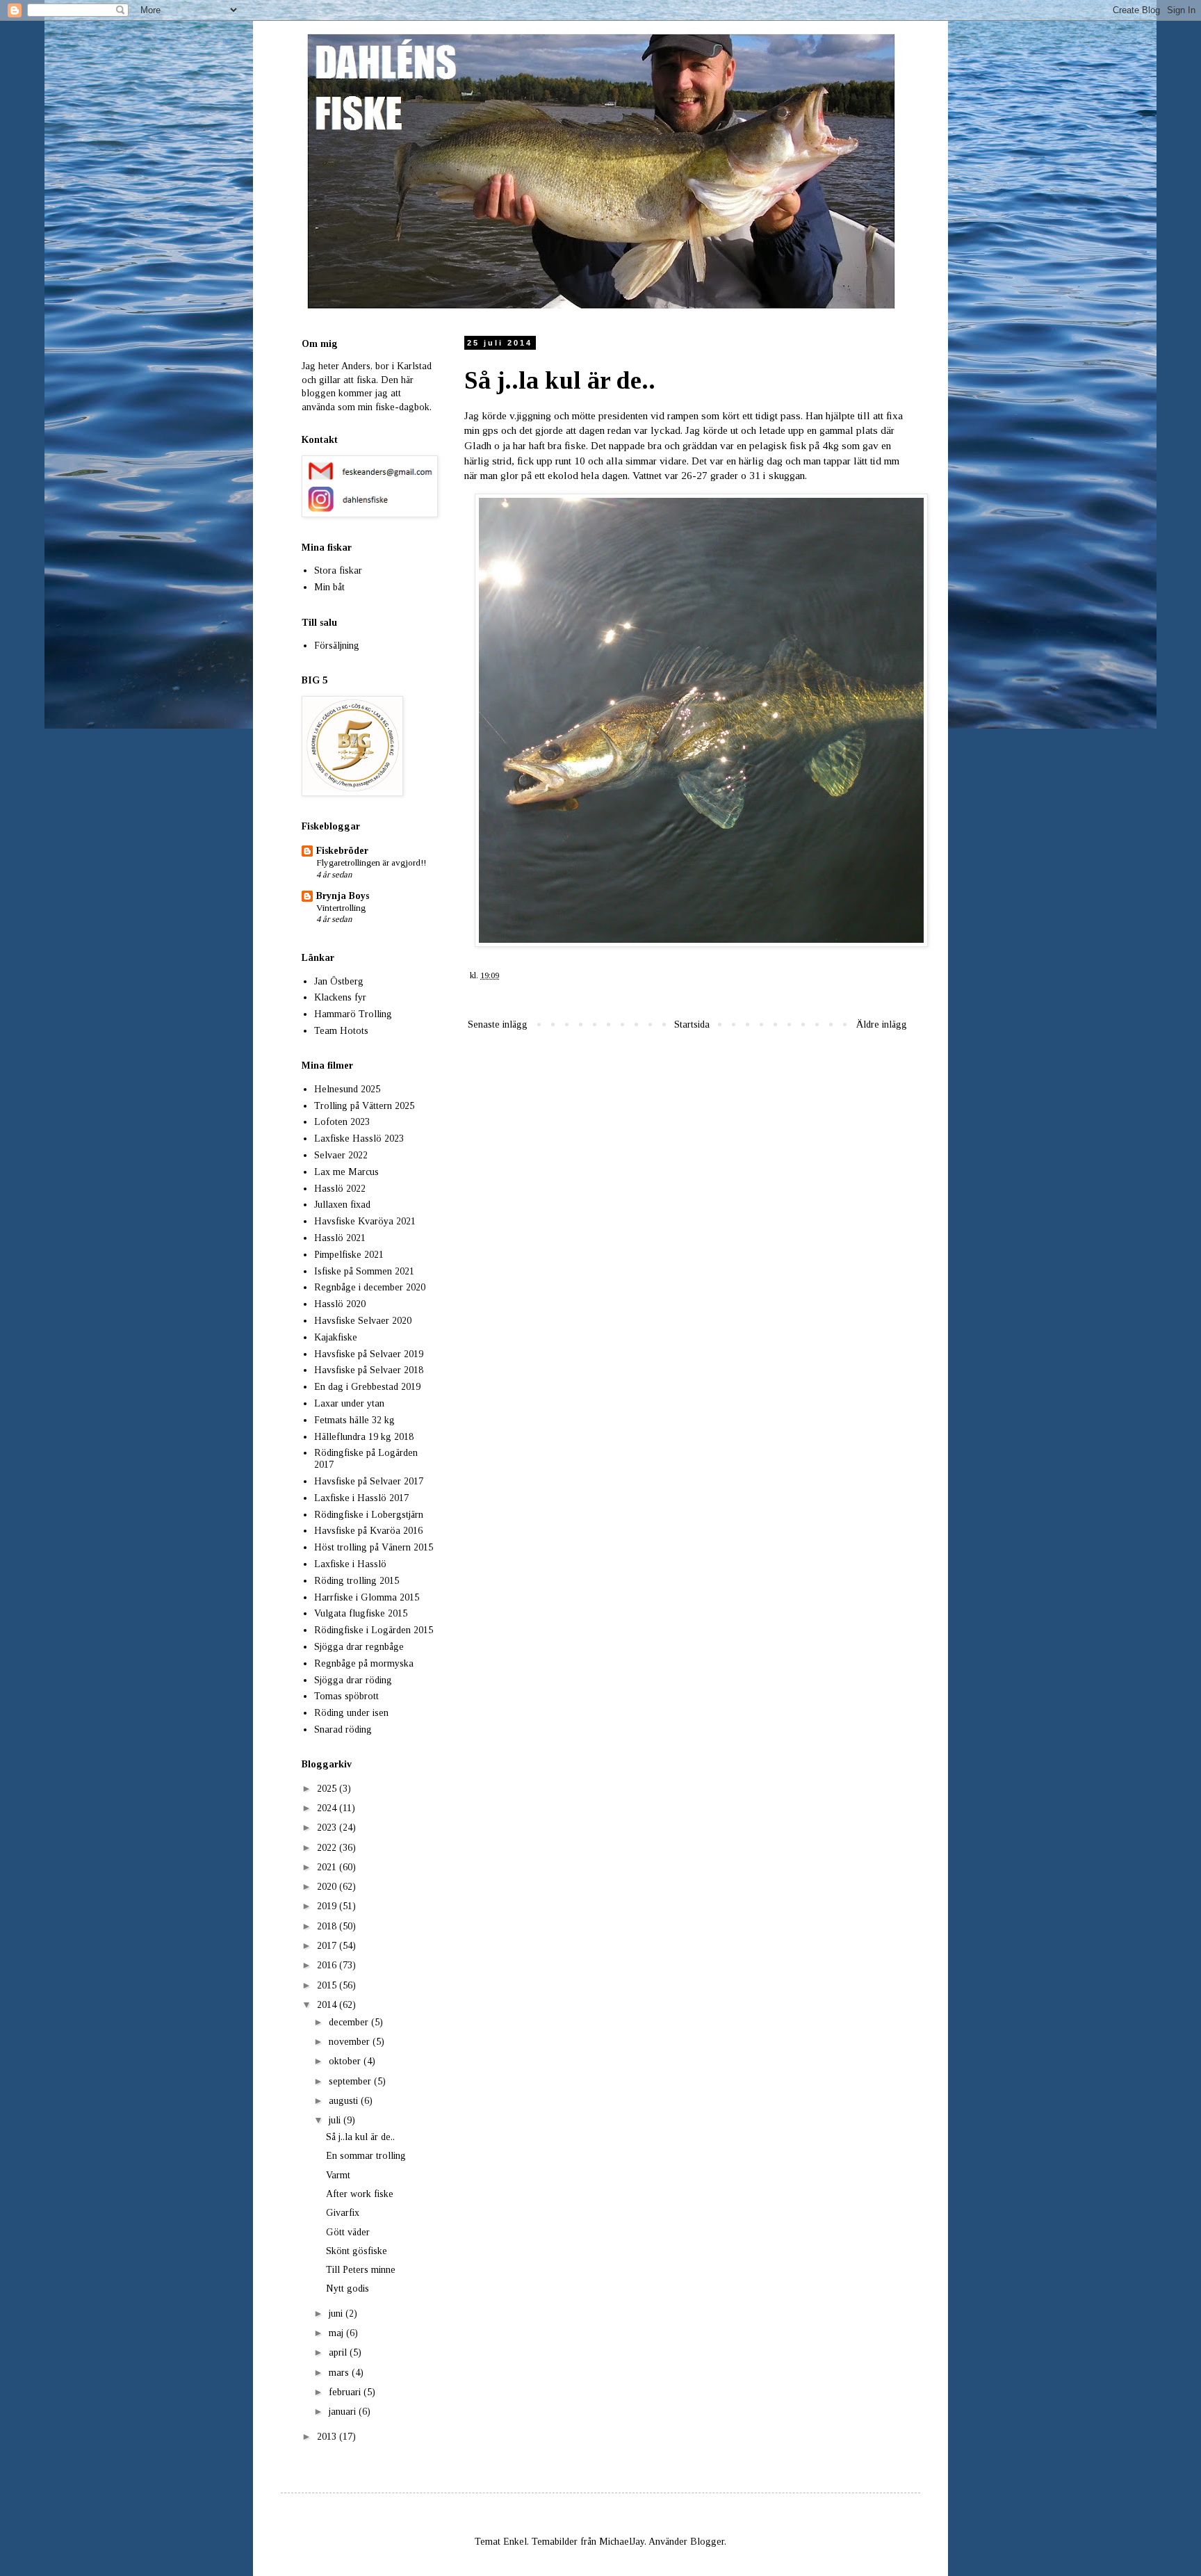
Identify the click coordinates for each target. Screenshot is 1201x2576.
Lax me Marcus (346, 1172)
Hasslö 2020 (340, 1304)
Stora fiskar (338, 570)
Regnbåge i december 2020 (370, 1287)
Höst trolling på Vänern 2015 (374, 1547)
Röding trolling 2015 (357, 1581)
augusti (345, 2101)
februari (346, 2392)
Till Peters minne (361, 2270)
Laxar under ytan (349, 1403)
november (351, 2042)
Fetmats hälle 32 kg (354, 1420)
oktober (346, 2061)
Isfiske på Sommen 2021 (364, 1271)
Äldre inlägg (882, 1024)
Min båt (329, 587)
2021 (328, 1867)
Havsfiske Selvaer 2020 (363, 1321)
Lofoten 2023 (342, 1122)
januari (344, 2412)
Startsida (692, 1024)
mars (340, 2373)
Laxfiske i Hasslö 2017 (361, 1498)
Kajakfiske (336, 1337)
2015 (328, 1985)
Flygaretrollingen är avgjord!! (371, 862)
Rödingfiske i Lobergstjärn (369, 1515)
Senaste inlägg (498, 1024)
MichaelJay (622, 2542)
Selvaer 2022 (341, 1155)
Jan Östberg (339, 981)
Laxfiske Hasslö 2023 (359, 1139)
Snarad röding (343, 1730)
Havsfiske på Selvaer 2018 (369, 1370)
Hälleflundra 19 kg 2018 (364, 1437)
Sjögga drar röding (353, 1680)
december (350, 2022)
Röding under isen (351, 1713)
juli (336, 2120)
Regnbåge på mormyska (364, 1663)
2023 (328, 1828)
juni (337, 2314)
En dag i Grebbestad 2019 (367, 1387)
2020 (328, 1887)
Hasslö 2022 (340, 1189)
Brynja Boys (343, 896)
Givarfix (343, 2213)
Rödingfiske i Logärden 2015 (374, 1630)
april (339, 2352)
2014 (328, 2005)
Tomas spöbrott (346, 1696)
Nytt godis (348, 2289)
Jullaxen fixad (342, 1205)
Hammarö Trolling (353, 1014)
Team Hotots (341, 1031)
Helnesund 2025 (347, 1089)
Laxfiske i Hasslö (350, 1564)
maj (337, 2333)
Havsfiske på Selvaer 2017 (369, 1481)
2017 (328, 1946)
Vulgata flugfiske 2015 (361, 1613)
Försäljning (337, 646)
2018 (328, 1926)
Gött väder (348, 2232)
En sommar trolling (366, 2156)
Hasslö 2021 (340, 1238)
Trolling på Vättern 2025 (364, 1106)
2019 (328, 1906)
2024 (328, 1808)
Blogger (707, 2542)
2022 (328, 1848)
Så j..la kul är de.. (360, 2137)
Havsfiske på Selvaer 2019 (369, 1354)
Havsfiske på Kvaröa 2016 (368, 1531)
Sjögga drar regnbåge (359, 1647)
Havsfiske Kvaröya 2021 (365, 1221)
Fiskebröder (342, 851)
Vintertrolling (341, 908)
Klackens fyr (340, 997)
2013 (328, 2437)
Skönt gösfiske (357, 2251)
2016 (328, 1965)
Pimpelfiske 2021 (349, 1255)
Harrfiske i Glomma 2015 (367, 1597)
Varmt (338, 2175)
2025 (328, 1789)
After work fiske (360, 2194)
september (351, 2081)
